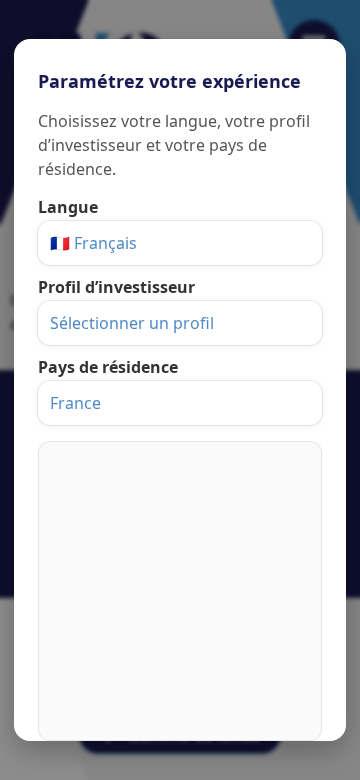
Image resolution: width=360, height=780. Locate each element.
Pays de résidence (108, 367)
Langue (68, 207)
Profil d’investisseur (116, 287)
